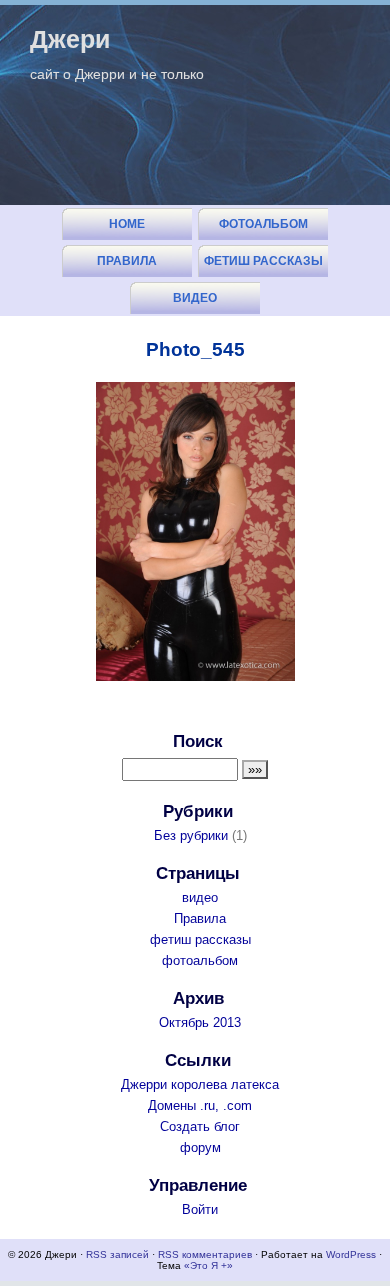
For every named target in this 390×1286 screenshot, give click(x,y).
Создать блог (200, 1126)
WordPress (351, 1254)
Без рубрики (191, 835)
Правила (127, 261)
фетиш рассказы (263, 261)
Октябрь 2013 (200, 1022)
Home (127, 224)
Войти (200, 1209)
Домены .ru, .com (200, 1105)
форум (200, 1147)
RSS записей (117, 1254)
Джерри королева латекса (200, 1084)
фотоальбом (263, 224)
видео (195, 298)
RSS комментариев (205, 1254)
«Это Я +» (208, 1265)
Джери (70, 39)
